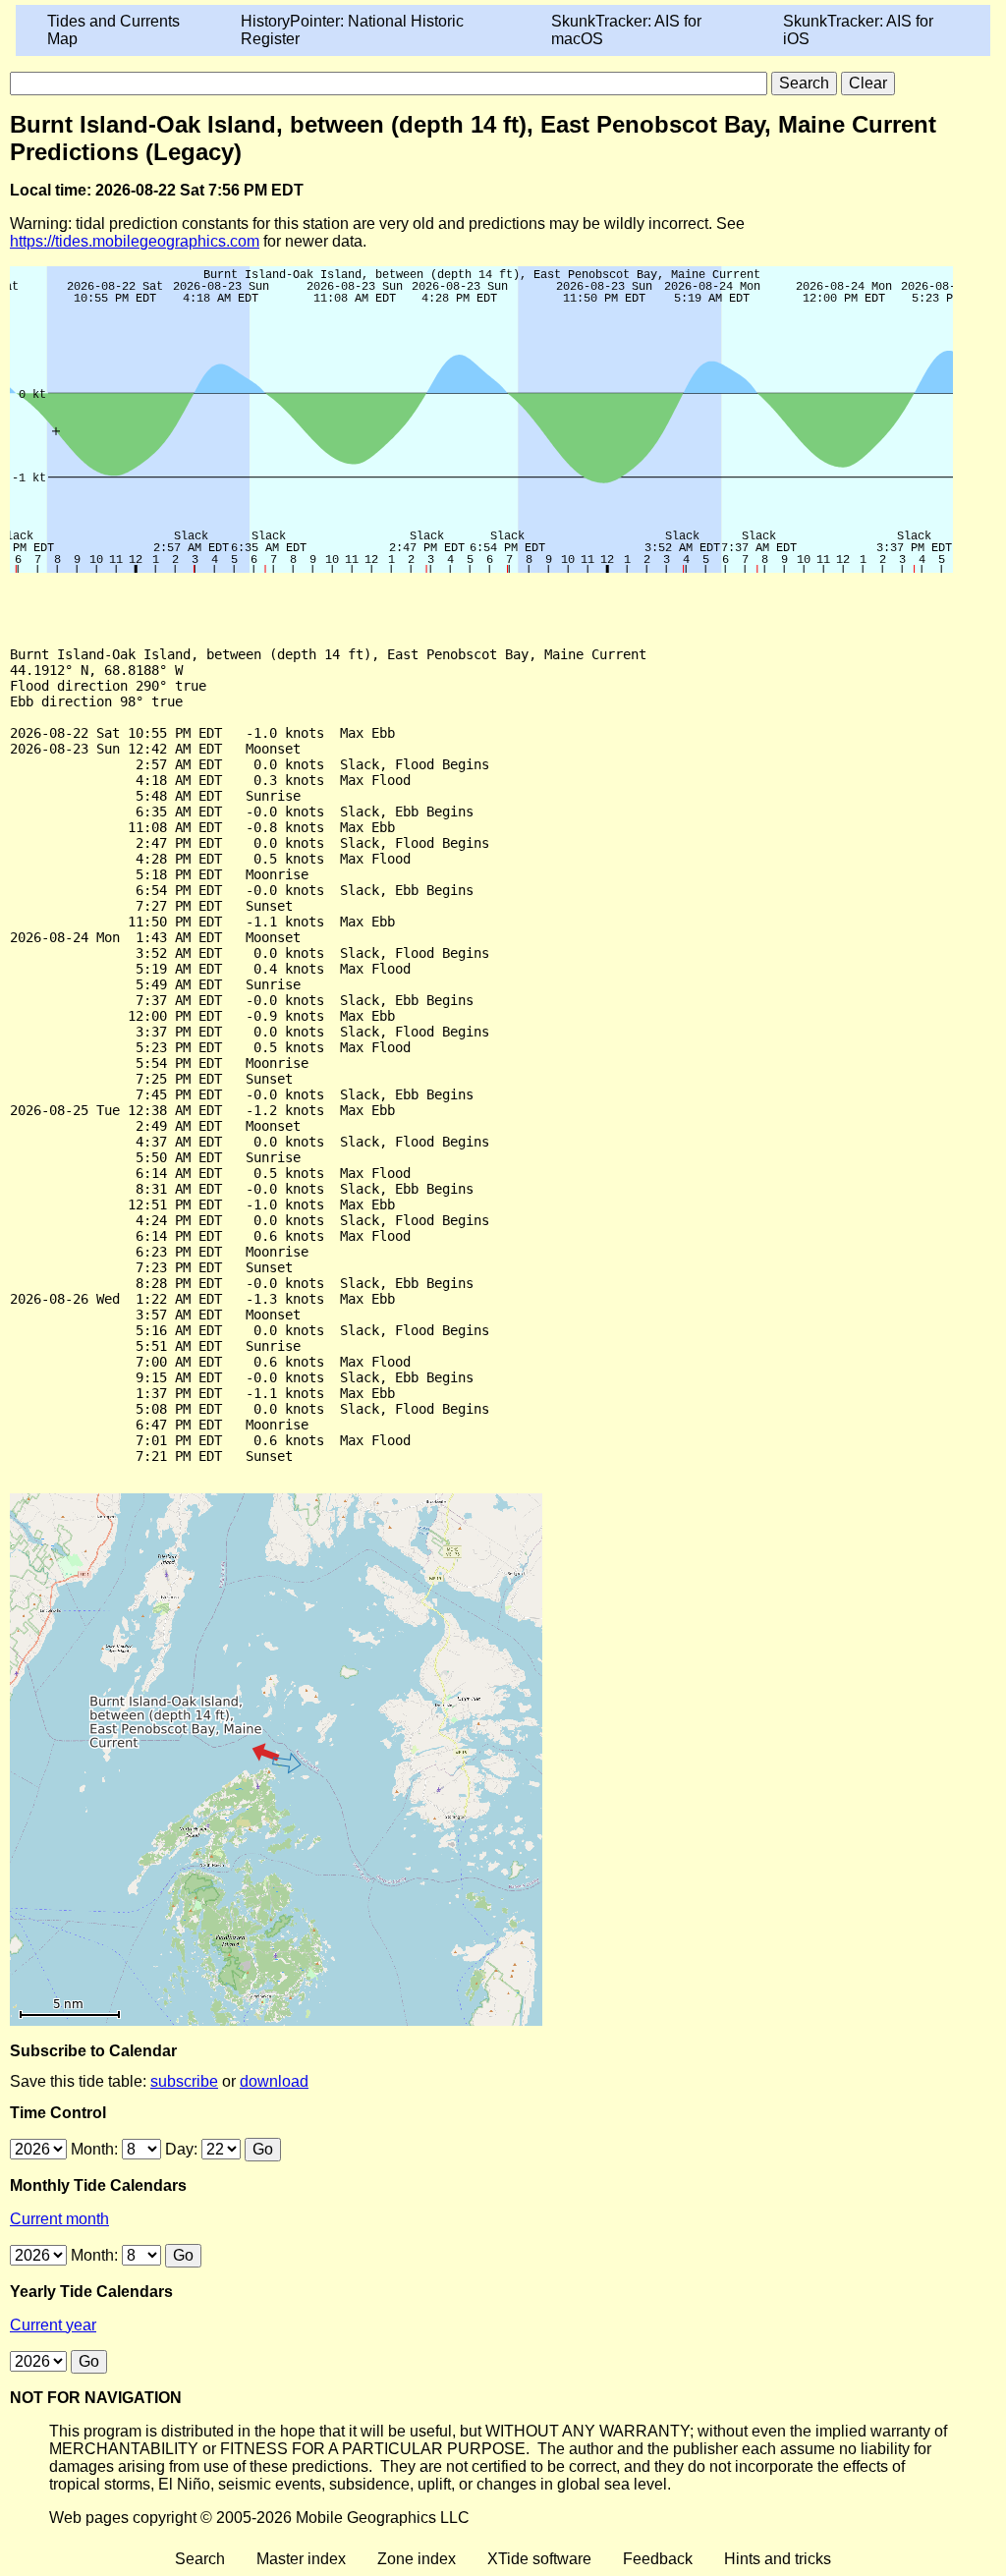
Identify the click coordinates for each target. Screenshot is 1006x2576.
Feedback (658, 2559)
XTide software (539, 2559)
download (274, 2081)
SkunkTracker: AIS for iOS (858, 30)
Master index (301, 2559)
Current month (59, 2219)
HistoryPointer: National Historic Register (352, 30)
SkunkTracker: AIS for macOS (626, 30)
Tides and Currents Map (113, 30)
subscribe (184, 2081)
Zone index (417, 2559)
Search (200, 2559)
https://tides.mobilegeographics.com (135, 241)
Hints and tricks (778, 2559)
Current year (53, 2325)
